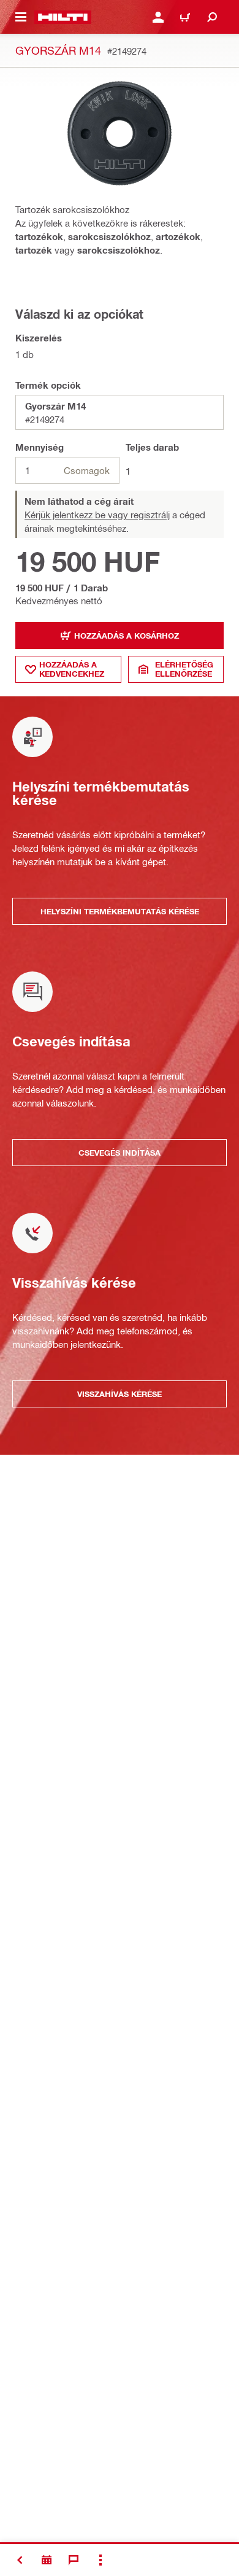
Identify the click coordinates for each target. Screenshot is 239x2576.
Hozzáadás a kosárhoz (127, 636)
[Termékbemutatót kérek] (47, 2560)
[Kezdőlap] (63, 17)
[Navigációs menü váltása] (21, 17)
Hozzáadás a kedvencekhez (72, 669)
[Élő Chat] (74, 2560)
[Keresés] (212, 17)
